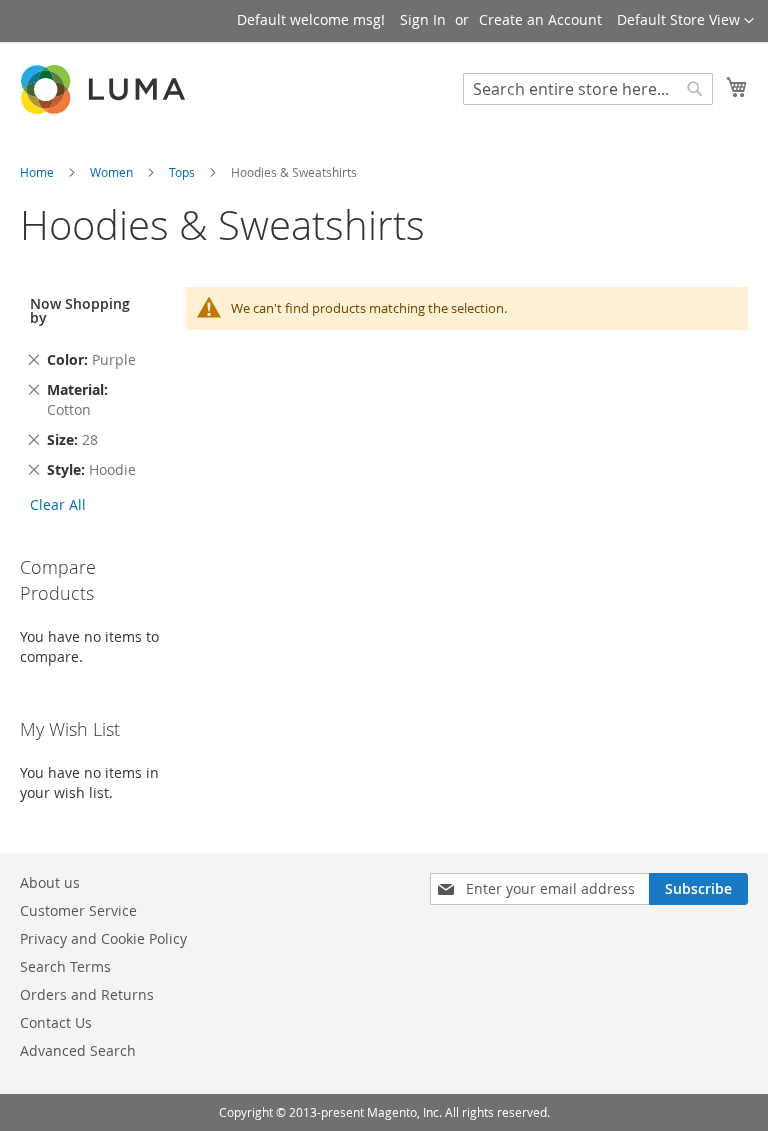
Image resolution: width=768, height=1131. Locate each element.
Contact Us (56, 1022)
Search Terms (65, 966)
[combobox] (588, 89)
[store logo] (105, 89)
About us (50, 882)
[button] (685, 21)
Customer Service (78, 910)
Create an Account (540, 19)
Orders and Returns (87, 994)
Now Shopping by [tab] (80, 310)
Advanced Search (78, 1050)
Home (38, 172)
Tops (183, 172)
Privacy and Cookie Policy (103, 938)
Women (113, 172)
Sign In (423, 19)
